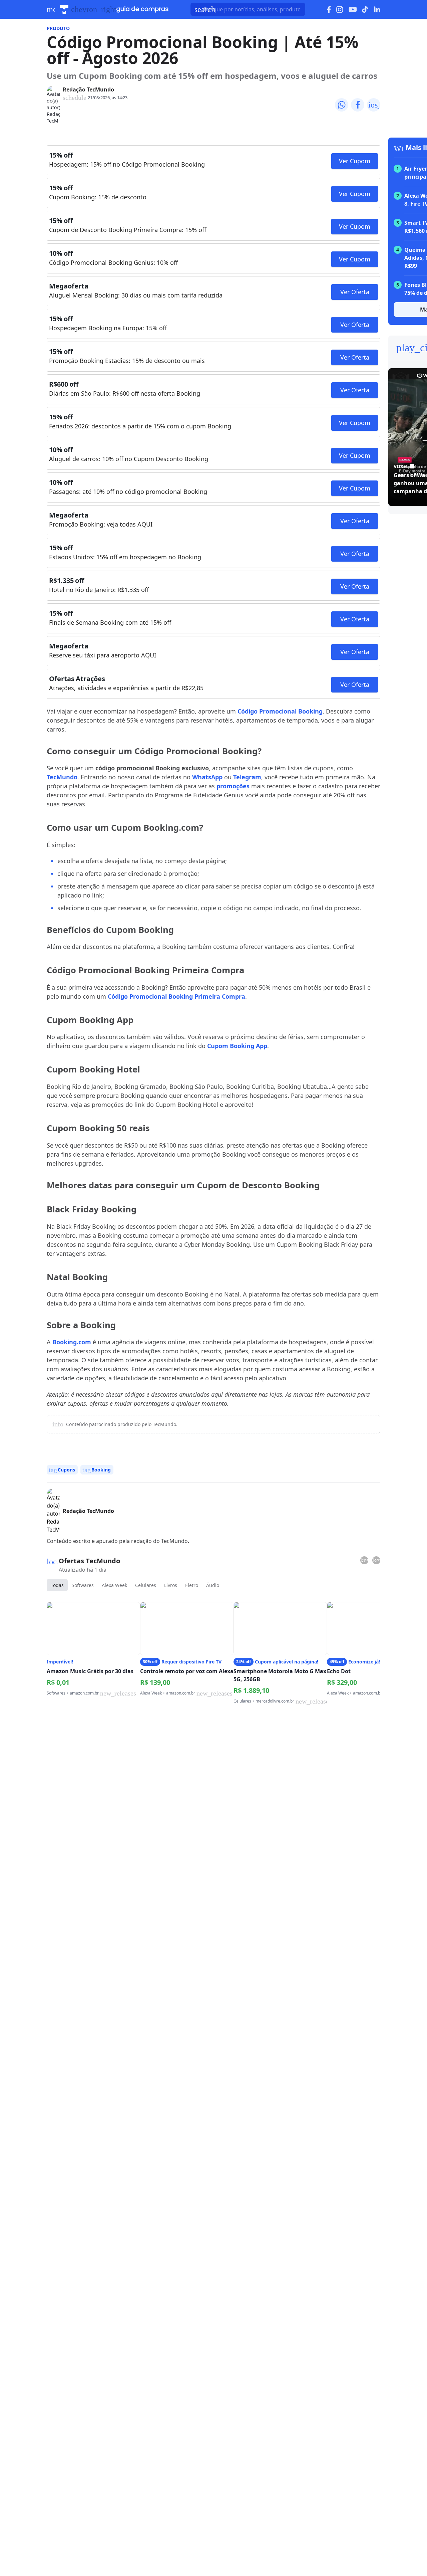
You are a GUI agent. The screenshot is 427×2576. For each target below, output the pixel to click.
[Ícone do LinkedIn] (377, 9)
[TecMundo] (64, 9)
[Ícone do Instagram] (340, 10)
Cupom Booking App (237, 1046)
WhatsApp (207, 777)
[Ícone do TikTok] (365, 9)
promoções (233, 786)
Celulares (146, 1585)
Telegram (247, 777)
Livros (171, 1585)
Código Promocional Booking (280, 711)
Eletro (192, 1585)
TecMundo (62, 777)
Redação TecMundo (88, 89)
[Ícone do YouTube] (353, 10)
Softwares (83, 1585)
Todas (57, 1585)
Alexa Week (114, 1585)
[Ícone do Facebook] (329, 10)
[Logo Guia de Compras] (142, 9)
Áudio (213, 1585)
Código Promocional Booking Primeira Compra (176, 996)
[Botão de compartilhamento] (342, 105)
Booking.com (72, 1342)
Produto (58, 28)
